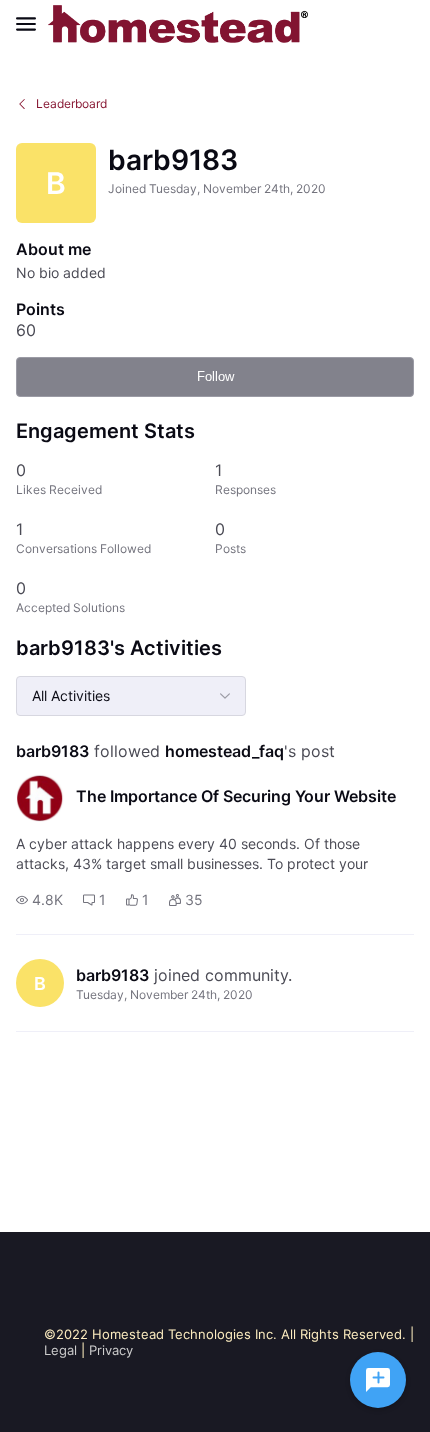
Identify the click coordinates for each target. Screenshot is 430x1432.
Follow (215, 376)
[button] (39, 900)
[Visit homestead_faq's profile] (40, 798)
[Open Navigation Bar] (32, 24)
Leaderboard (71, 103)
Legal (60, 1350)
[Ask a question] (378, 1380)
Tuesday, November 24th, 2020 (164, 994)
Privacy (111, 1350)
